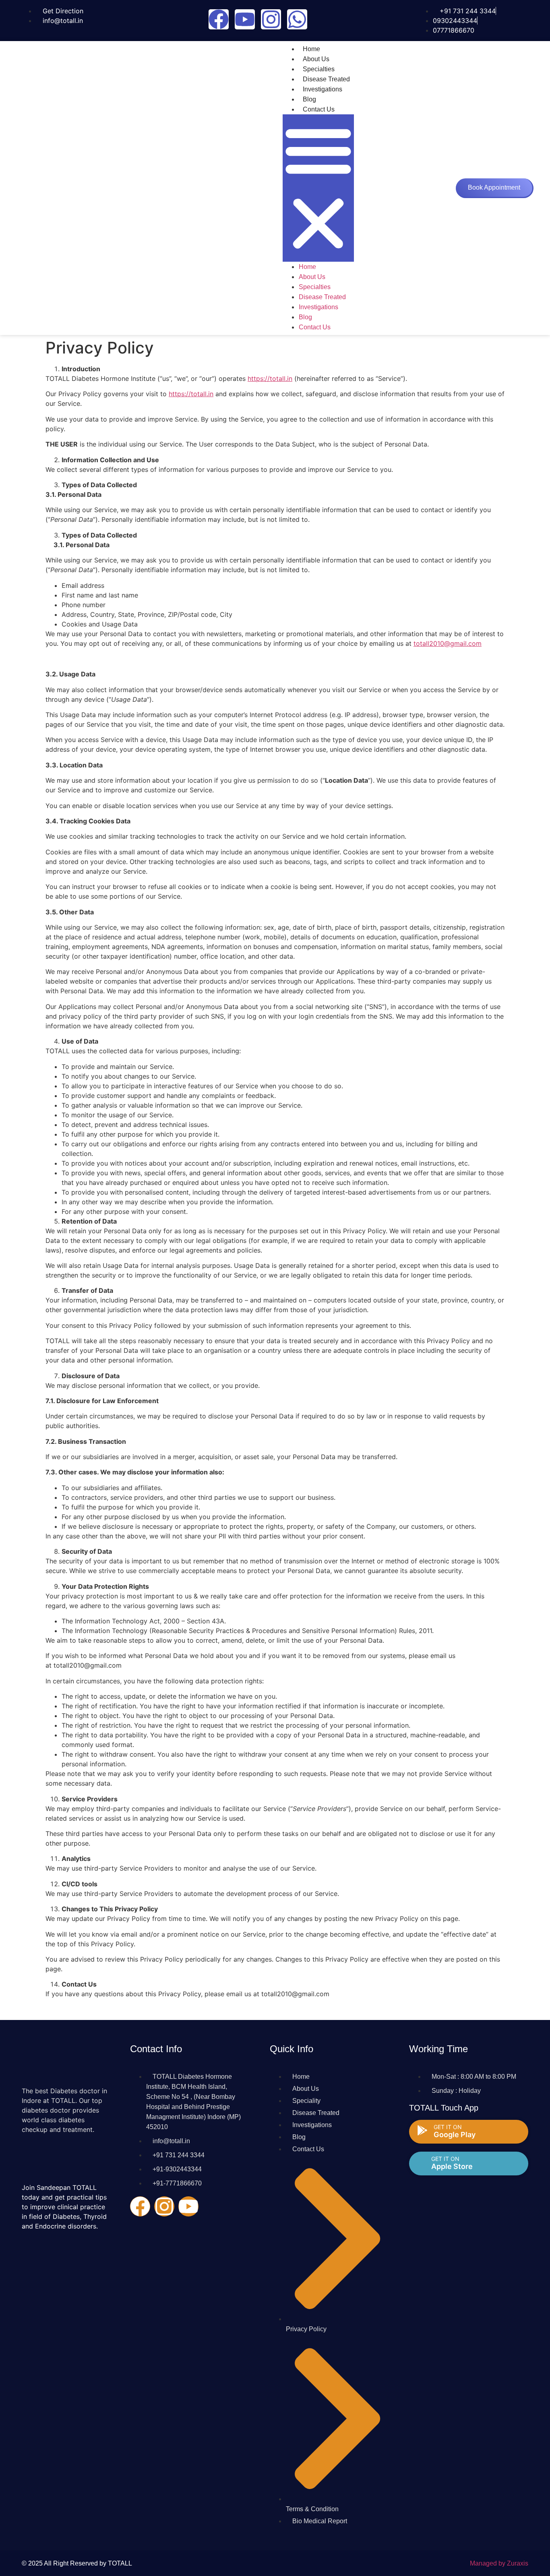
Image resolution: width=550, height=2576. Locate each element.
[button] (318, 188)
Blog (309, 99)
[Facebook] (219, 19)
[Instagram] (271, 19)
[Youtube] (245, 19)
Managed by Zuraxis (499, 2563)
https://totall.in (270, 378)
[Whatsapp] (297, 19)
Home (311, 49)
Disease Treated (326, 79)
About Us (316, 59)
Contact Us (319, 109)
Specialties (319, 69)
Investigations (323, 89)
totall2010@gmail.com (448, 643)
